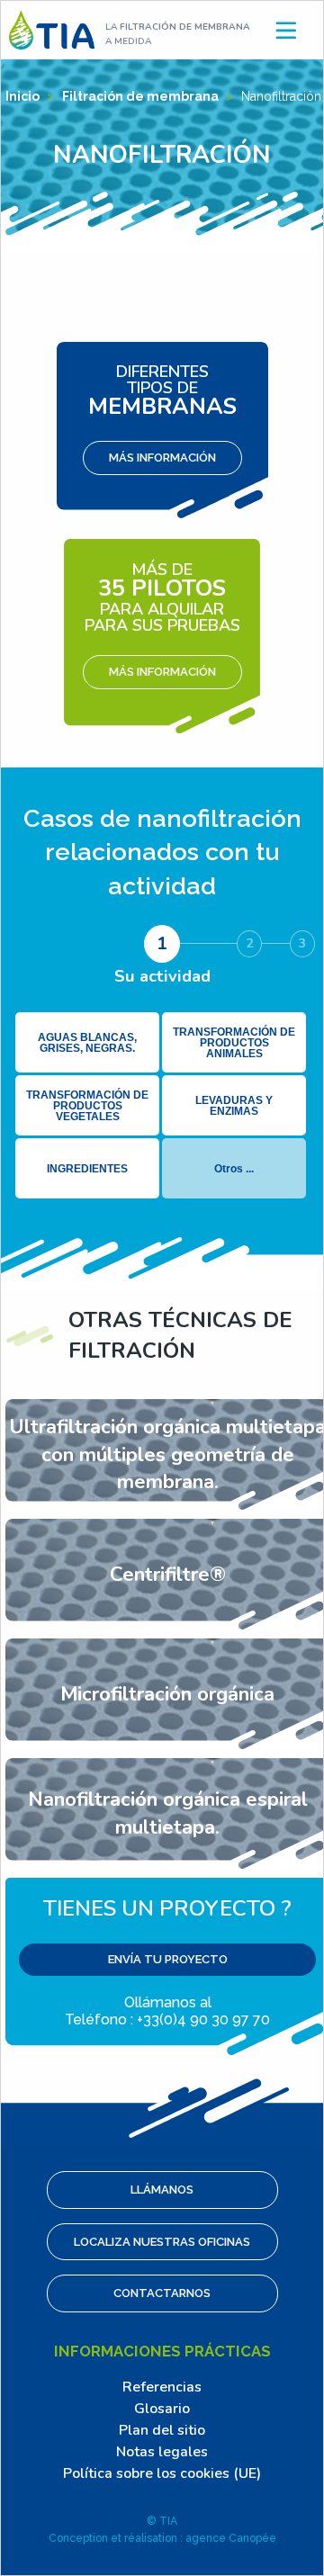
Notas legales (162, 2452)
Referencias (162, 2387)
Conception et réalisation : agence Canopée (162, 2538)
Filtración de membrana (142, 96)
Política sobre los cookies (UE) (162, 2473)
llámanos (162, 2190)
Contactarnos (162, 2293)
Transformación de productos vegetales (87, 1106)
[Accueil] (52, 29)
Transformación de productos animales (234, 1043)
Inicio (24, 96)
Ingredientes (87, 1169)
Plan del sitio (162, 2430)
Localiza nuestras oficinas (162, 2242)
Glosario (162, 2409)
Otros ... (234, 1169)
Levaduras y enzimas (234, 1106)
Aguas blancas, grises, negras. (87, 1043)
